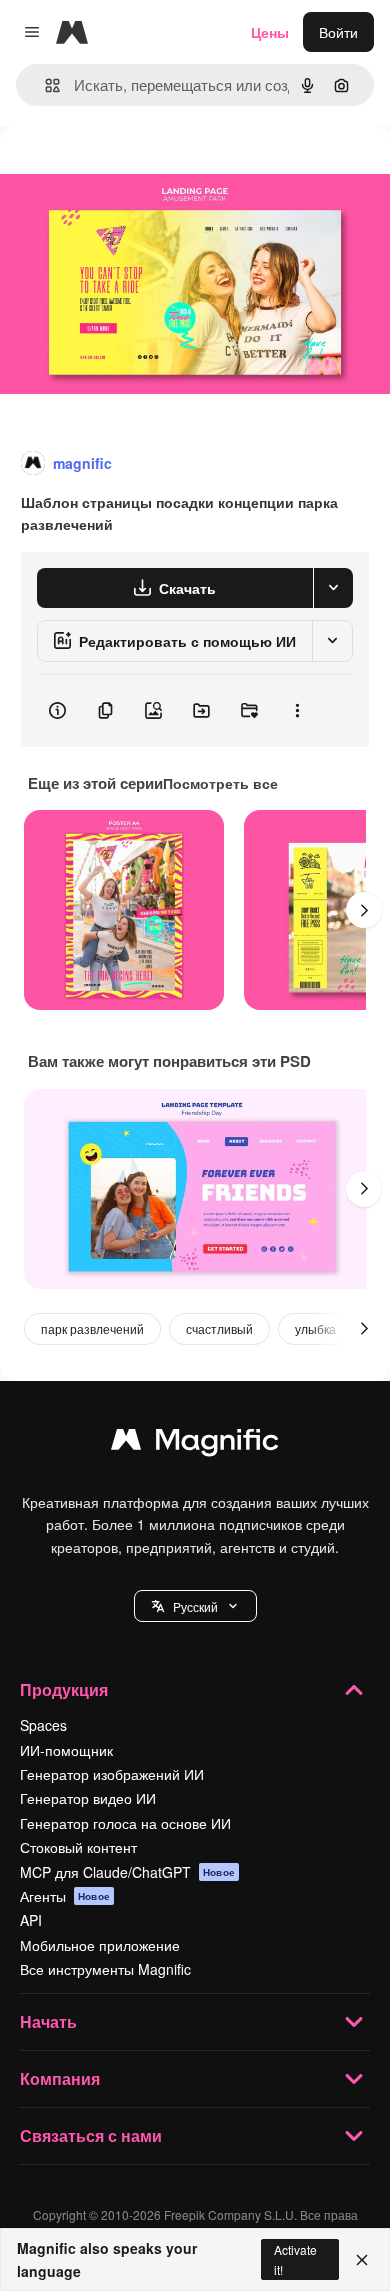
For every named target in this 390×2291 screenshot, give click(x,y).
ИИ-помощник (66, 1750)
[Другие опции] (297, 711)
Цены (270, 32)
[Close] (362, 2260)
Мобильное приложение (100, 1945)
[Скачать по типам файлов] (333, 588)
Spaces (43, 1725)
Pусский (195, 1606)
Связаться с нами (91, 2135)
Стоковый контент (78, 1847)
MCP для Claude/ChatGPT (127, 1872)
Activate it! (295, 2259)
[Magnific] (195, 1444)
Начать (48, 2021)
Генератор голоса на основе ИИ (125, 1823)
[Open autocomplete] (44, 85)
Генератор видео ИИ (88, 1798)
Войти (338, 32)
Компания (60, 2078)
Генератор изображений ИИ (112, 1774)
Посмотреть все (220, 783)
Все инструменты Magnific (105, 1969)
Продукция (64, 1689)
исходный (134, 171)
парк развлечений (92, 1328)
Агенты (65, 1896)
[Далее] (364, 910)
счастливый (219, 1328)
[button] (195, 1606)
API (31, 1920)
